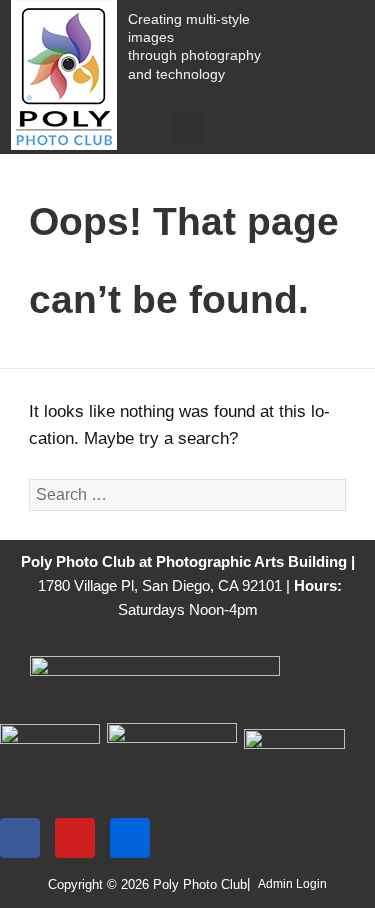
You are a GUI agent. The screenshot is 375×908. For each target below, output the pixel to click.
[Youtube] (75, 838)
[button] (188, 127)
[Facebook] (20, 838)
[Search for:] (187, 494)
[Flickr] (130, 838)
